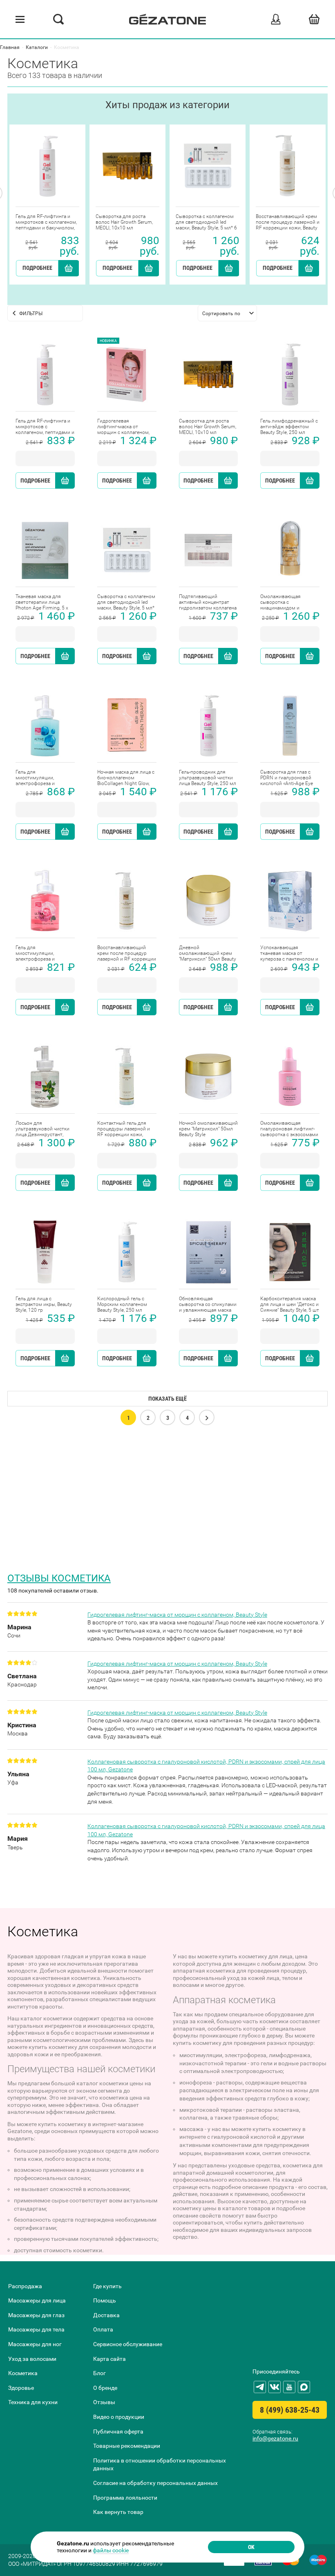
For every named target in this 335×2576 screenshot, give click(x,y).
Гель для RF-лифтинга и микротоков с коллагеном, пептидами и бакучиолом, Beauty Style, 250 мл (46, 222)
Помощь (105, 2300)
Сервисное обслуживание (128, 2344)
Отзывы (104, 2402)
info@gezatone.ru (275, 2438)
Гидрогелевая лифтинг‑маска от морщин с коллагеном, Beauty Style (177, 1615)
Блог (99, 2373)
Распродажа (25, 2286)
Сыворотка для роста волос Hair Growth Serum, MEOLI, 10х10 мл (124, 222)
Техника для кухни (33, 2402)
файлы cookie (111, 2550)
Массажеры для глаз (36, 2315)
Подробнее (37, 268)
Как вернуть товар (118, 2512)
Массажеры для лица (37, 2300)
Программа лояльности (125, 2498)
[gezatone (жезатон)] (167, 19)
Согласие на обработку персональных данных (155, 2483)
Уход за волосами (32, 2359)
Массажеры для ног (35, 2344)
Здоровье (21, 2388)
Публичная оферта (118, 2431)
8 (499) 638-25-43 (290, 2410)
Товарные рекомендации (127, 2446)
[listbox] (227, 313)
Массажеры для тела (36, 2329)
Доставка (106, 2315)
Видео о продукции (119, 2417)
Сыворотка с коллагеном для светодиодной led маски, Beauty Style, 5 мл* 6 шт (206, 222)
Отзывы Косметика (59, 1578)
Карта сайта (109, 2359)
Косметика (23, 2373)
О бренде (105, 2388)
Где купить (107, 2286)
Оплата (103, 2329)
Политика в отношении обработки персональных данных (160, 2465)
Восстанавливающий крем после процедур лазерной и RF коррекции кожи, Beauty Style (288, 222)
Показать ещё (167, 1399)
